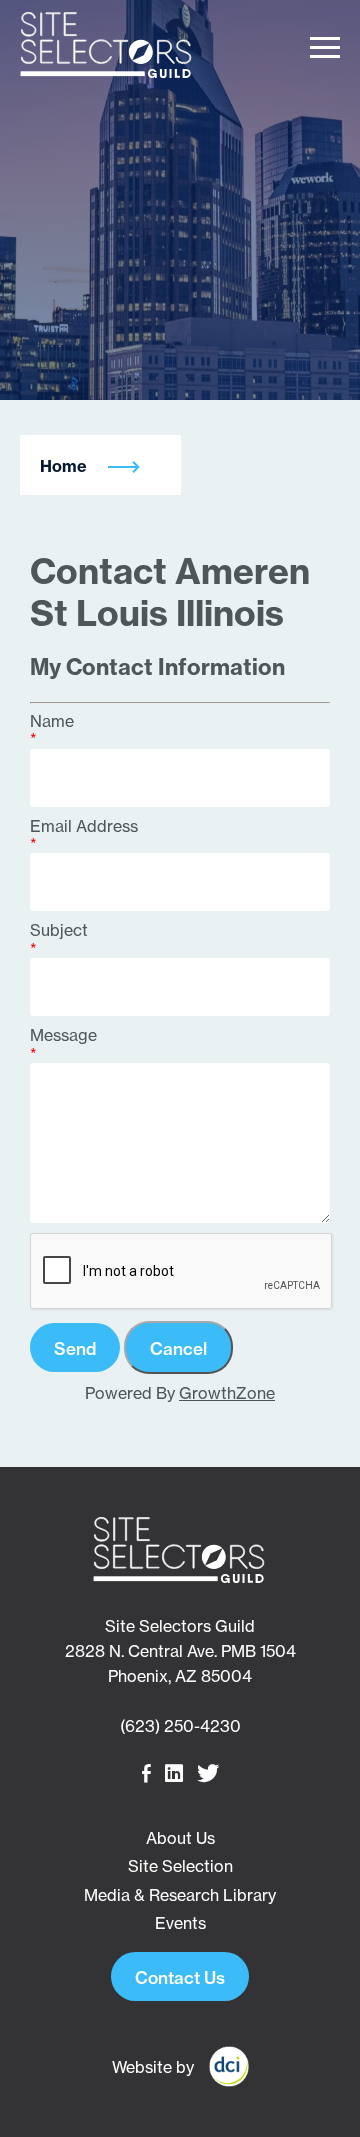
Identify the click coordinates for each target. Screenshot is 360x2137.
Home (63, 466)
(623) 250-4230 (180, 1726)
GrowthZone (227, 1393)
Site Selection (180, 1866)
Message (63, 1035)
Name (52, 721)
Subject (59, 930)
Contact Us (180, 1977)
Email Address (84, 826)
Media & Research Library (180, 1895)
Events (180, 1923)
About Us (180, 1838)
